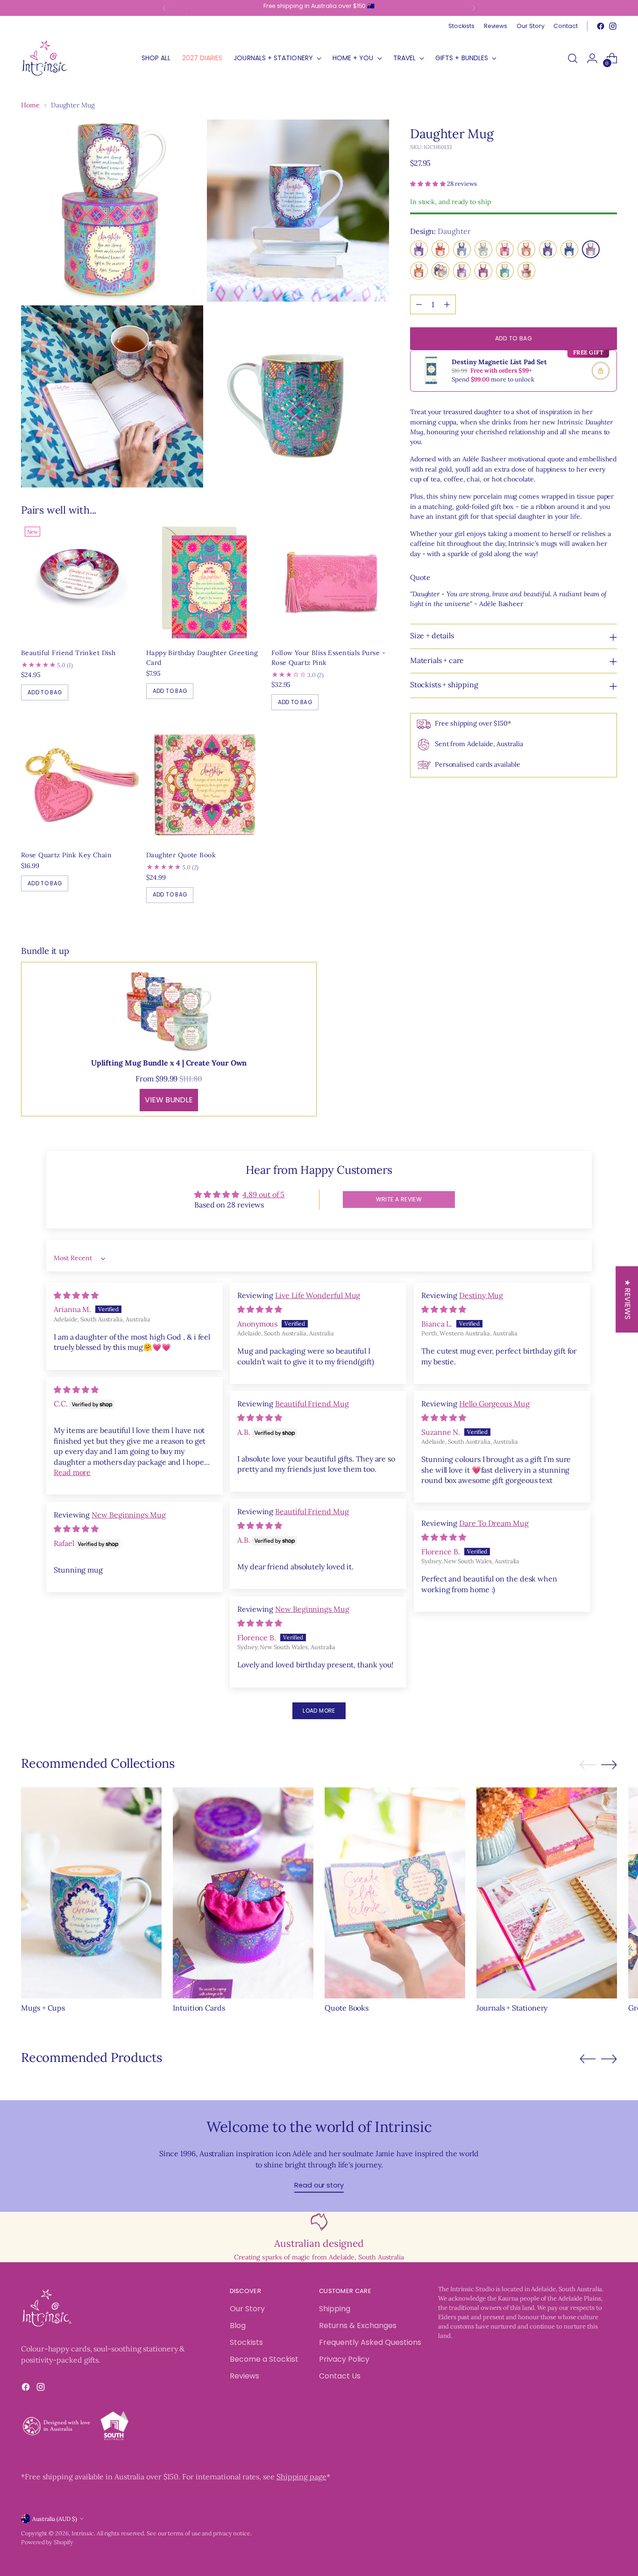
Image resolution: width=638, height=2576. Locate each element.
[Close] (471, 1143)
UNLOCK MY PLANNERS (401, 1408)
